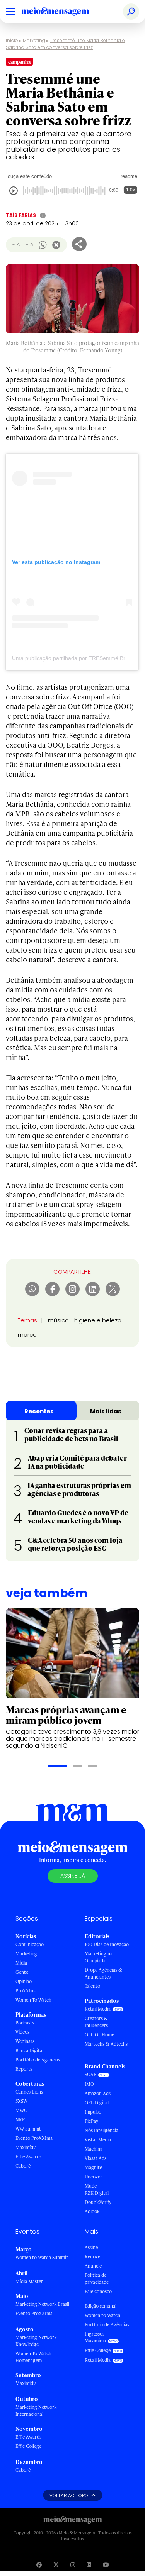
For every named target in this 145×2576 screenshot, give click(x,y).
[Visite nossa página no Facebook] (39, 2565)
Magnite (93, 2167)
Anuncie (93, 2266)
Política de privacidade (97, 2279)
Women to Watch (102, 2315)
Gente (22, 1972)
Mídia (21, 1963)
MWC (21, 2110)
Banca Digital (29, 2050)
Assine (91, 2247)
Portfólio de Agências (38, 2060)
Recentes (39, 1411)
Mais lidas (106, 1411)
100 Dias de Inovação (107, 1944)
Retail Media (98, 2009)
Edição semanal (101, 2306)
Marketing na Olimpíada (99, 1957)
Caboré (23, 2166)
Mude (91, 2186)
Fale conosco (98, 2291)
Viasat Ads (96, 2158)
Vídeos (22, 2032)
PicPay (91, 2121)
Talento (92, 1986)
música (58, 1320)
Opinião (24, 1981)
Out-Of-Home (99, 2035)
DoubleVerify (98, 2202)
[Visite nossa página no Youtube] (106, 2565)
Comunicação (30, 1944)
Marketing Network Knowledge (36, 2341)
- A (16, 245)
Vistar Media (98, 2140)
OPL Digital (97, 2103)
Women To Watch (33, 2000)
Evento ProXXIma (34, 2138)
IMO (89, 2084)
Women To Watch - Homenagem (35, 2357)
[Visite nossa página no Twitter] (56, 2565)
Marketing (34, 40)
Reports (24, 2069)
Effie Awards (28, 2157)
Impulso (93, 2112)
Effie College (28, 2446)
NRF (20, 2120)
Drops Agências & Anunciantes (103, 1973)
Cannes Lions (29, 2092)
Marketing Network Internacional (36, 2411)
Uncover (93, 2177)
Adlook (92, 2211)
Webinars (25, 2041)
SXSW (21, 2101)
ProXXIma (26, 1991)
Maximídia (26, 2147)
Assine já (73, 1876)
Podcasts (25, 2023)
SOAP (90, 2074)
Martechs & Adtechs (106, 2044)
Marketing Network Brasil (42, 2304)
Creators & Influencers (96, 2022)
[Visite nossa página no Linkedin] (89, 2565)
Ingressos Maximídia (95, 2337)
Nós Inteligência (101, 2130)
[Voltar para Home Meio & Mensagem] (64, 12)
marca (27, 1335)
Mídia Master (29, 2281)
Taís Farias (21, 215)
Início (12, 40)
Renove (92, 2257)
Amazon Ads (98, 2093)
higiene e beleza (98, 1320)
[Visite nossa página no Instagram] (73, 2565)
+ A (29, 245)
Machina (94, 2149)
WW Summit (28, 2129)
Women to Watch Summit (42, 2257)
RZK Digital (97, 2193)
